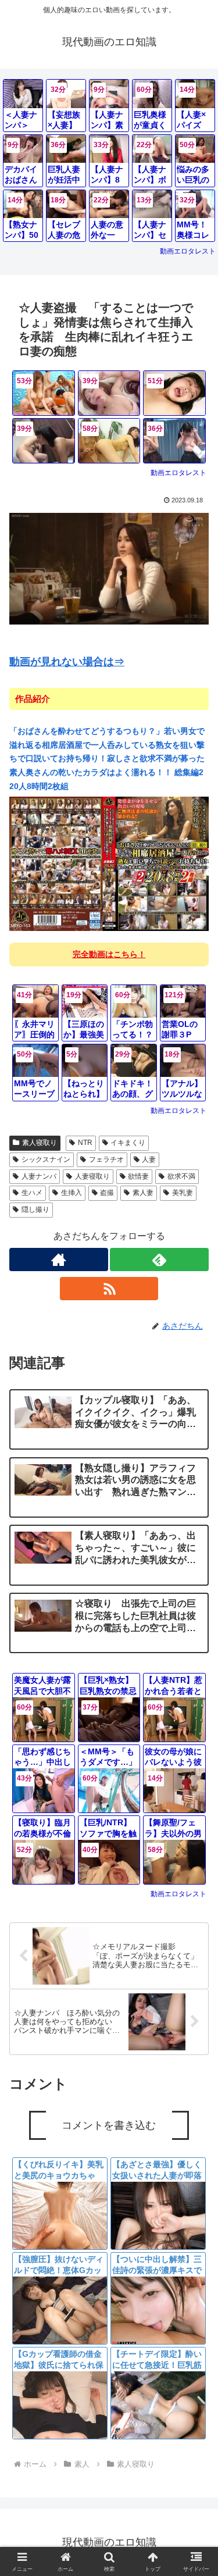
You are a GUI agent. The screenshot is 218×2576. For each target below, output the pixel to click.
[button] (195, 1855)
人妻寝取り (92, 1176)
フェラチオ (106, 1159)
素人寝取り (40, 1143)
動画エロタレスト (188, 251)
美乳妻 (183, 1193)
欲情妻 (138, 1176)
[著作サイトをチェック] (59, 1260)
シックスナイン (46, 1159)
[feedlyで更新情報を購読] (159, 1260)
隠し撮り (35, 1209)
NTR (85, 1143)
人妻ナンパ (39, 1176)
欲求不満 (181, 1176)
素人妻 (143, 1193)
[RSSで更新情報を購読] (109, 1289)
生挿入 (72, 1193)
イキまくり (128, 1143)
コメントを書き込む (109, 2125)
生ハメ (32, 1193)
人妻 (149, 1159)
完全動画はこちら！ (109, 954)
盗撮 (107, 1193)
